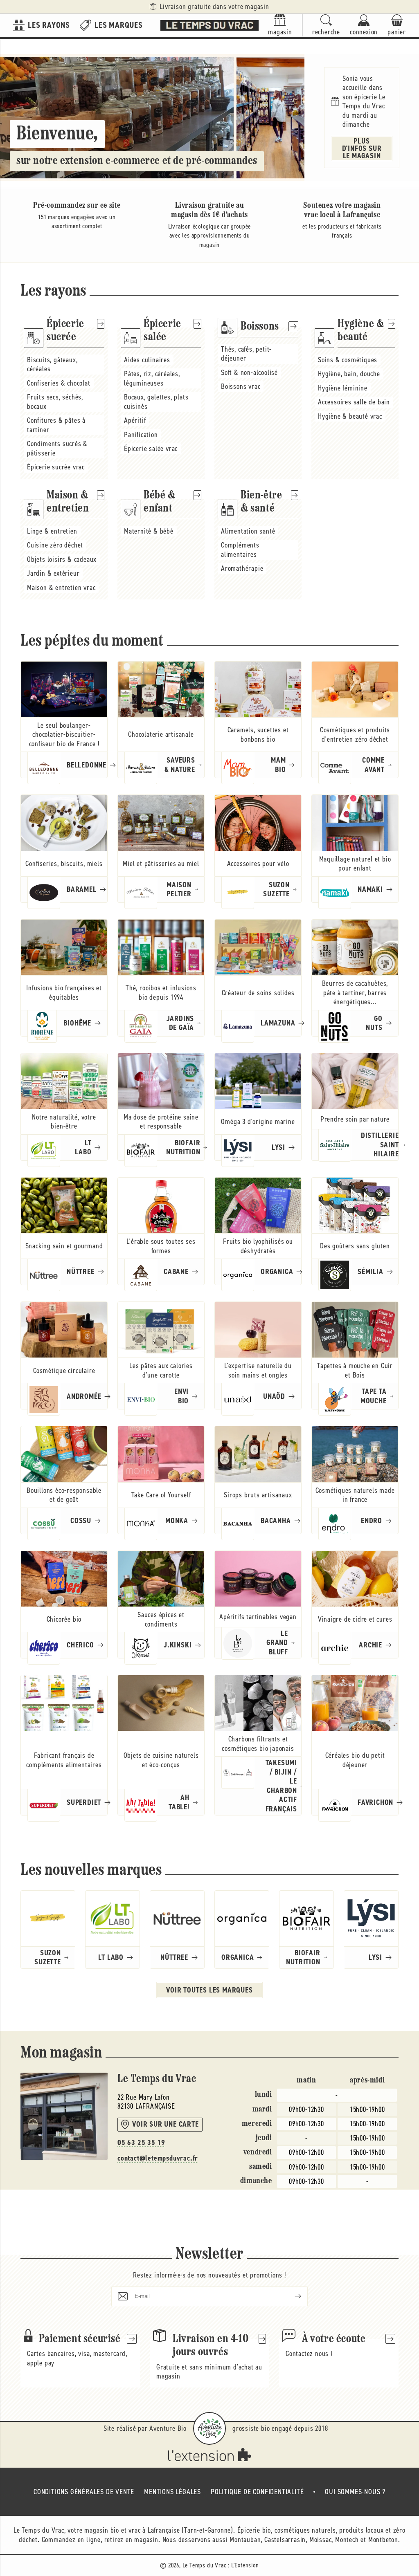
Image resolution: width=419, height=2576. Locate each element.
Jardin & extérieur (53, 573)
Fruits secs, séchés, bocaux (55, 402)
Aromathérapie (242, 568)
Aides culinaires (147, 360)
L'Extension (245, 2565)
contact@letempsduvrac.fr (158, 2158)
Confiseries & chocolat (59, 383)
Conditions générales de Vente (84, 2492)
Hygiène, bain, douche (349, 374)
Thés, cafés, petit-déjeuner (246, 354)
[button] (326, 26)
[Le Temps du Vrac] (209, 25)
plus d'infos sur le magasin (362, 148)
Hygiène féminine (343, 388)
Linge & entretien (52, 531)
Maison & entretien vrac (61, 588)
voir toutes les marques (209, 1990)
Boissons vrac (241, 386)
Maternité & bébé (149, 531)
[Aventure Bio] (209, 2428)
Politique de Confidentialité (257, 2492)
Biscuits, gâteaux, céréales (52, 365)
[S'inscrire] (291, 2296)
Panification (141, 435)
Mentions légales (172, 2492)
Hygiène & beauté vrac (350, 416)
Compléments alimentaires (240, 550)
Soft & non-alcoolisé (249, 372)
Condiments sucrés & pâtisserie (57, 448)
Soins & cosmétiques (348, 360)
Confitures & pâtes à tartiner (56, 425)
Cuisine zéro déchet (55, 545)
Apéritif (135, 420)
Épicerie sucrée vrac (56, 467)
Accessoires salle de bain (354, 402)
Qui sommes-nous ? (355, 2492)
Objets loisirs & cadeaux (62, 559)
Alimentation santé (248, 531)
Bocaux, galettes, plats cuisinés (156, 402)
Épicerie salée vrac (151, 449)
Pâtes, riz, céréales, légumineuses (152, 378)
